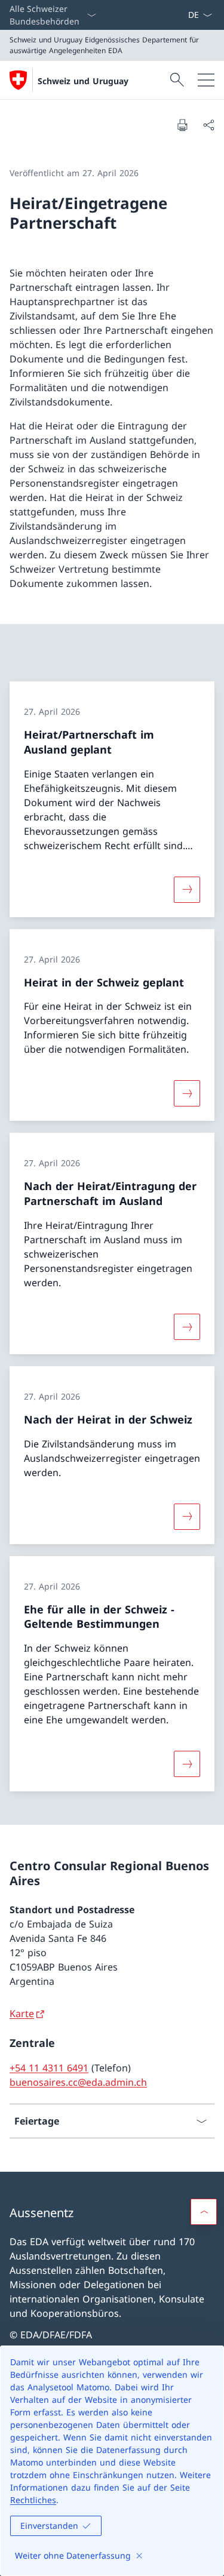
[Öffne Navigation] (206, 80)
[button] (204, 2212)
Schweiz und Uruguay (83, 81)
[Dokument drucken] (182, 125)
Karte (22, 2014)
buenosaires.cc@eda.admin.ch (78, 2082)
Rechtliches (33, 2500)
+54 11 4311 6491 (49, 2068)
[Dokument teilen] (208, 125)
